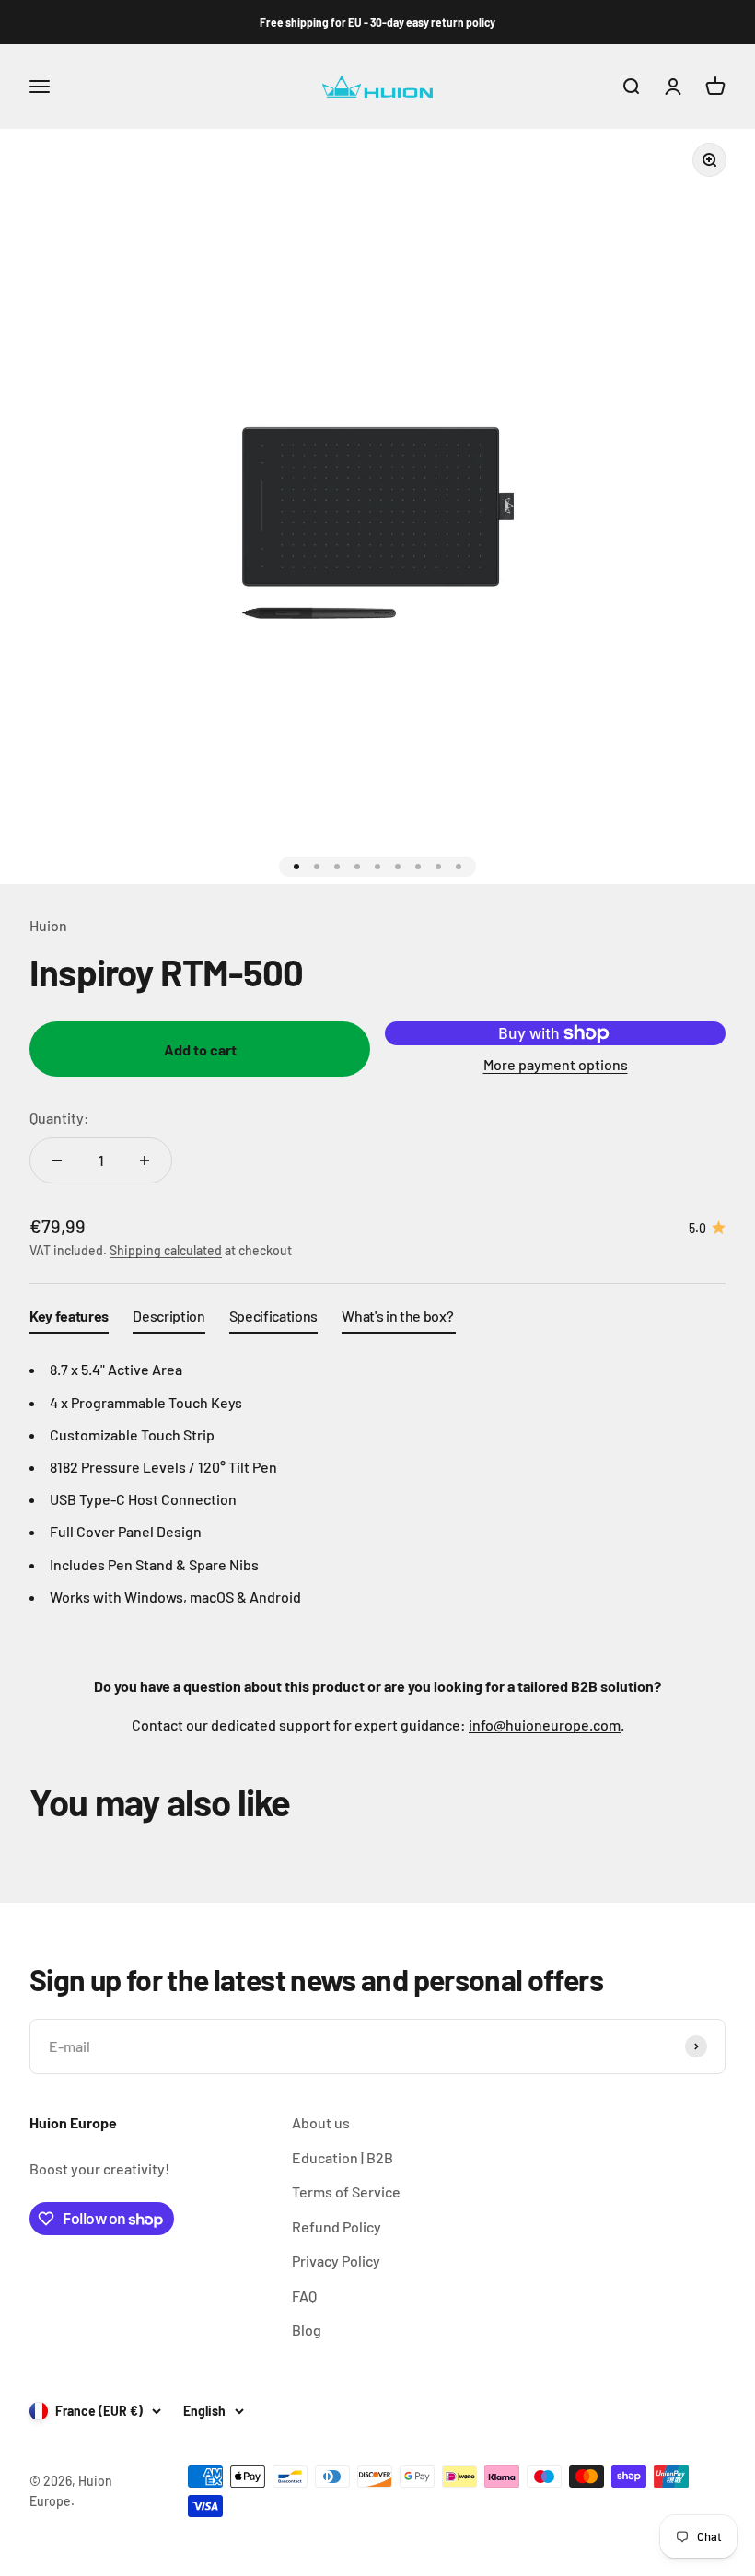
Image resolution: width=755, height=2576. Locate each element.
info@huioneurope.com (545, 1725)
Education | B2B (343, 2157)
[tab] (69, 1320)
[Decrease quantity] (57, 1160)
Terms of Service (346, 2191)
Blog (307, 2330)
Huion (48, 925)
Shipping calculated (166, 1250)
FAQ (304, 2296)
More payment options (556, 1064)
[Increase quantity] (145, 1160)
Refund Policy (337, 2226)
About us (321, 2122)
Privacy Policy (336, 2261)
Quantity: (59, 1118)
